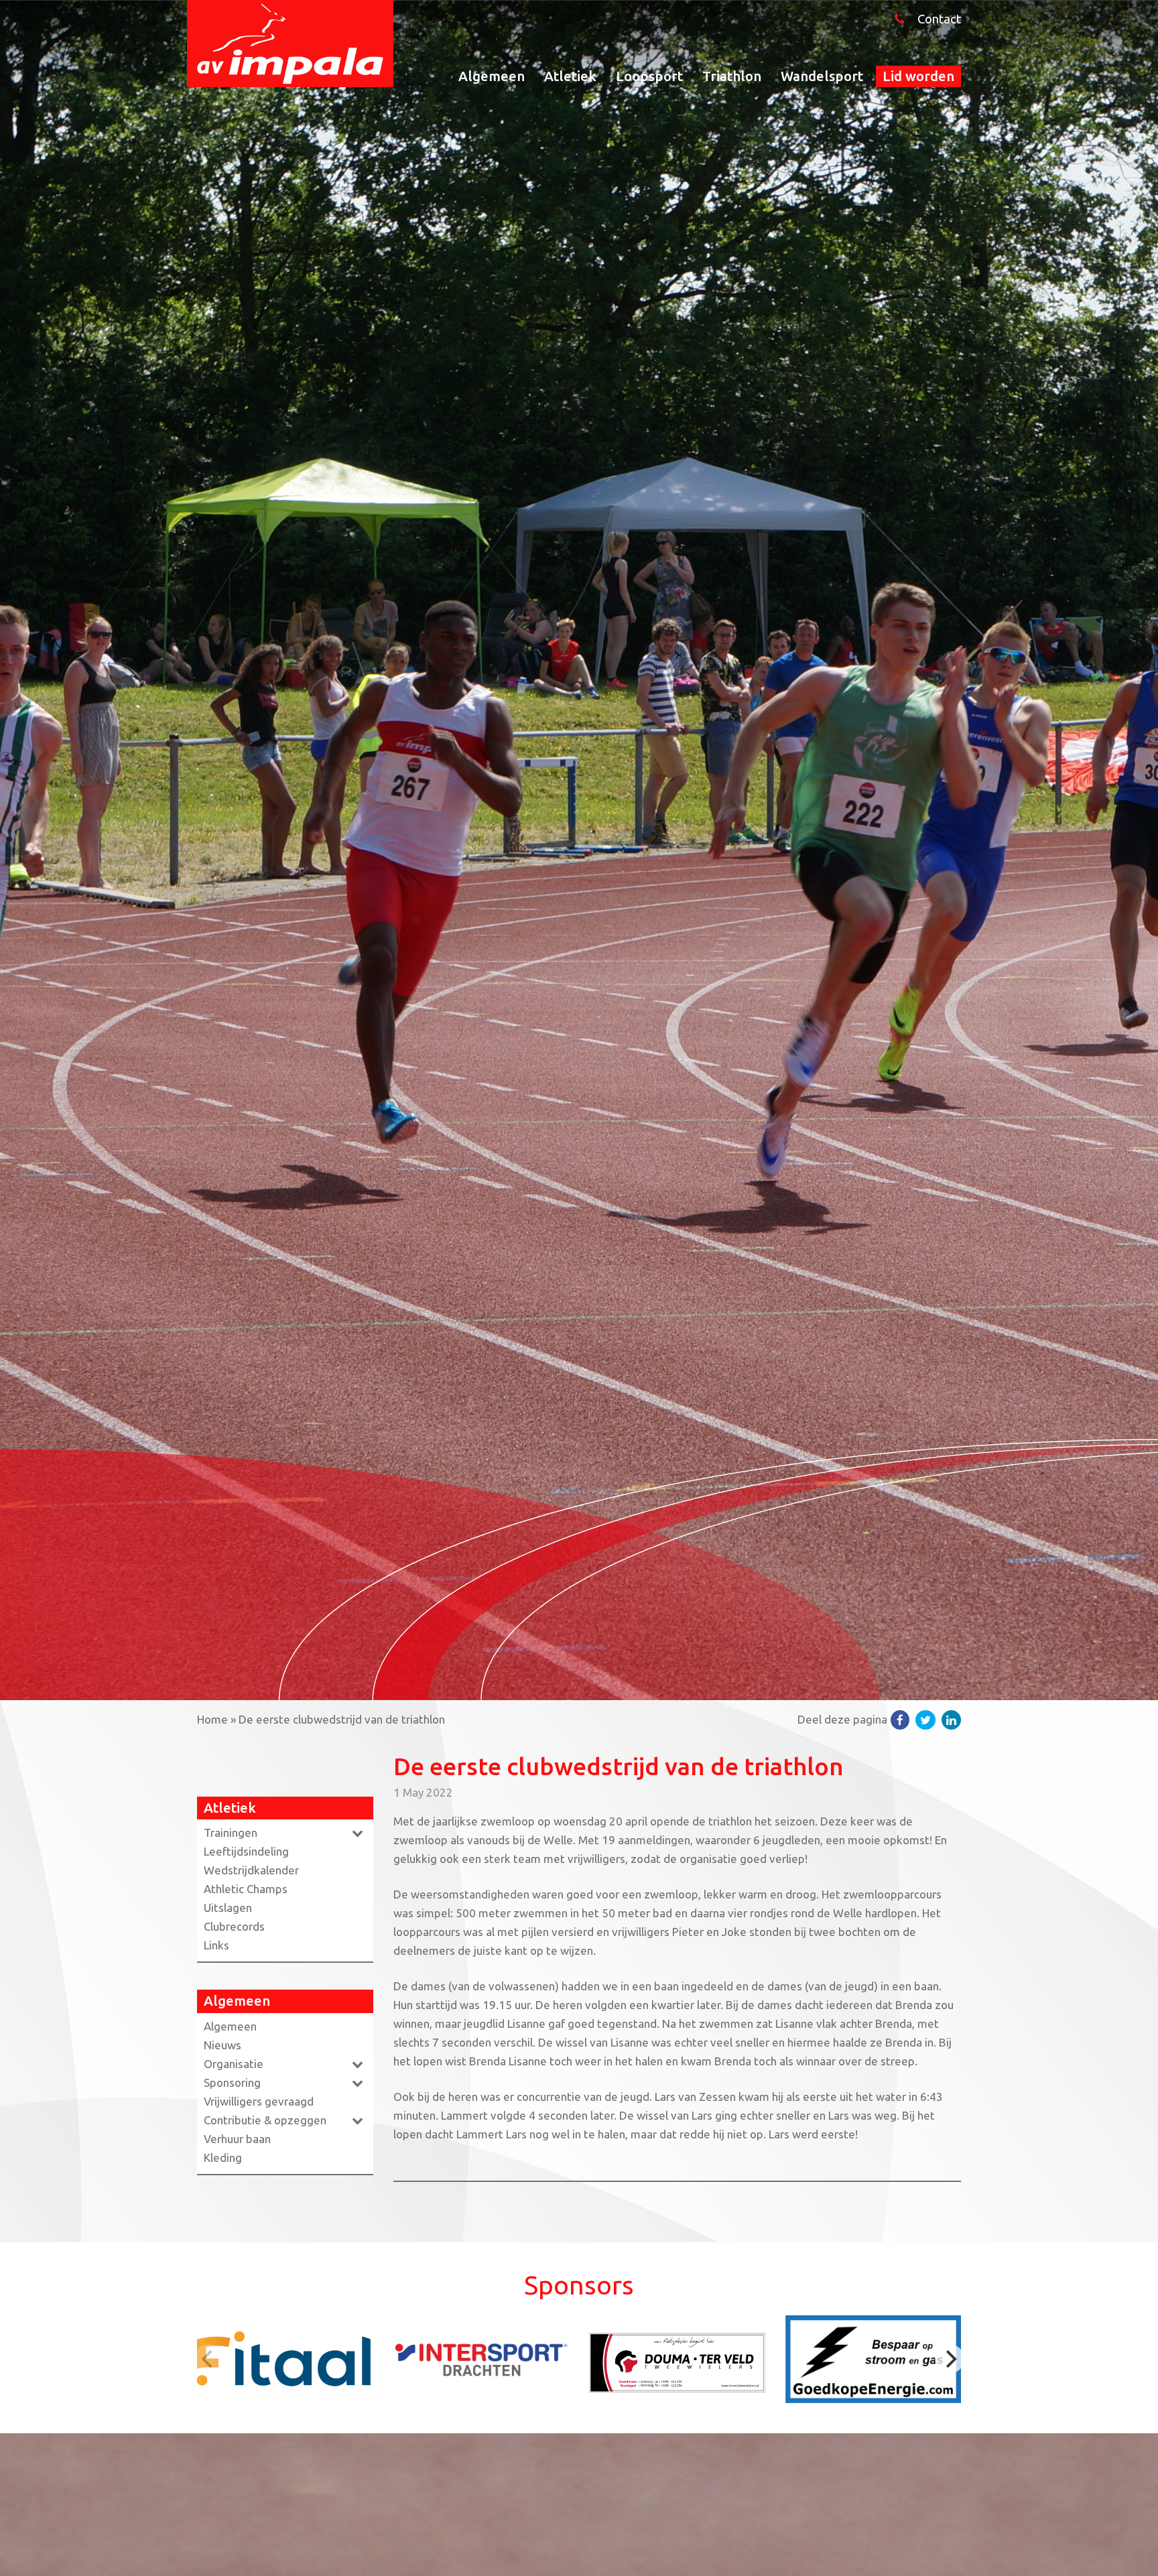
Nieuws (222, 2045)
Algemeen (492, 76)
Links (216, 1945)
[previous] (208, 2359)
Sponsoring (232, 2082)
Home (212, 1719)
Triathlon (732, 76)
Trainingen (231, 1832)
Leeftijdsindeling (246, 1851)
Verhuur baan (237, 2139)
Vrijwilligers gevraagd (259, 2101)
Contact (939, 19)
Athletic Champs (246, 1889)
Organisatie (234, 2064)
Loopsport (649, 76)
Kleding (223, 2158)
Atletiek (570, 76)
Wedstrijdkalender (251, 1870)
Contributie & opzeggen (265, 2120)
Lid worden (918, 76)
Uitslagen (228, 1908)
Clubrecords (234, 1926)
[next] (950, 2359)
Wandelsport (822, 76)
